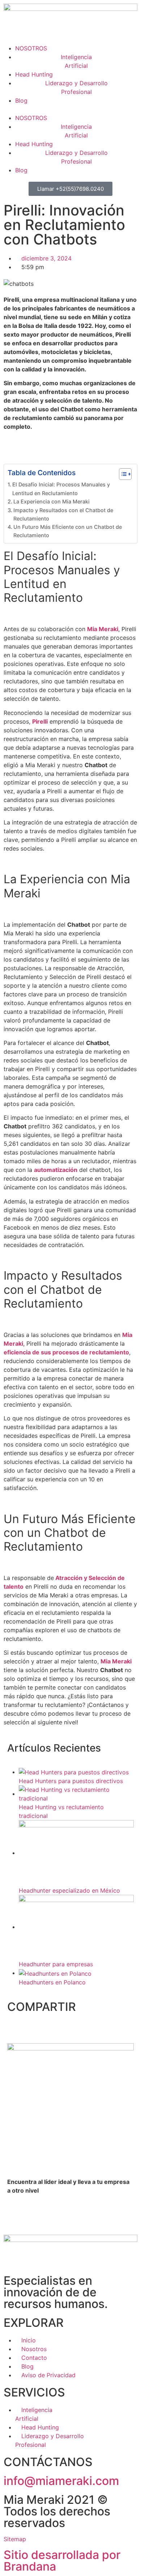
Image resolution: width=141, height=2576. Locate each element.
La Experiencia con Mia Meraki (52, 501)
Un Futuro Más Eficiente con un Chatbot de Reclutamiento (68, 531)
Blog (21, 100)
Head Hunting (34, 74)
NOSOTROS (31, 48)
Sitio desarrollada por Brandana (62, 2561)
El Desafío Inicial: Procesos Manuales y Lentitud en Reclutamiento (61, 489)
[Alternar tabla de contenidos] (122, 474)
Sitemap (15, 2539)
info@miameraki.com (61, 2481)
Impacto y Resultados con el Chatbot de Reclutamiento (63, 514)
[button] (70, 109)
